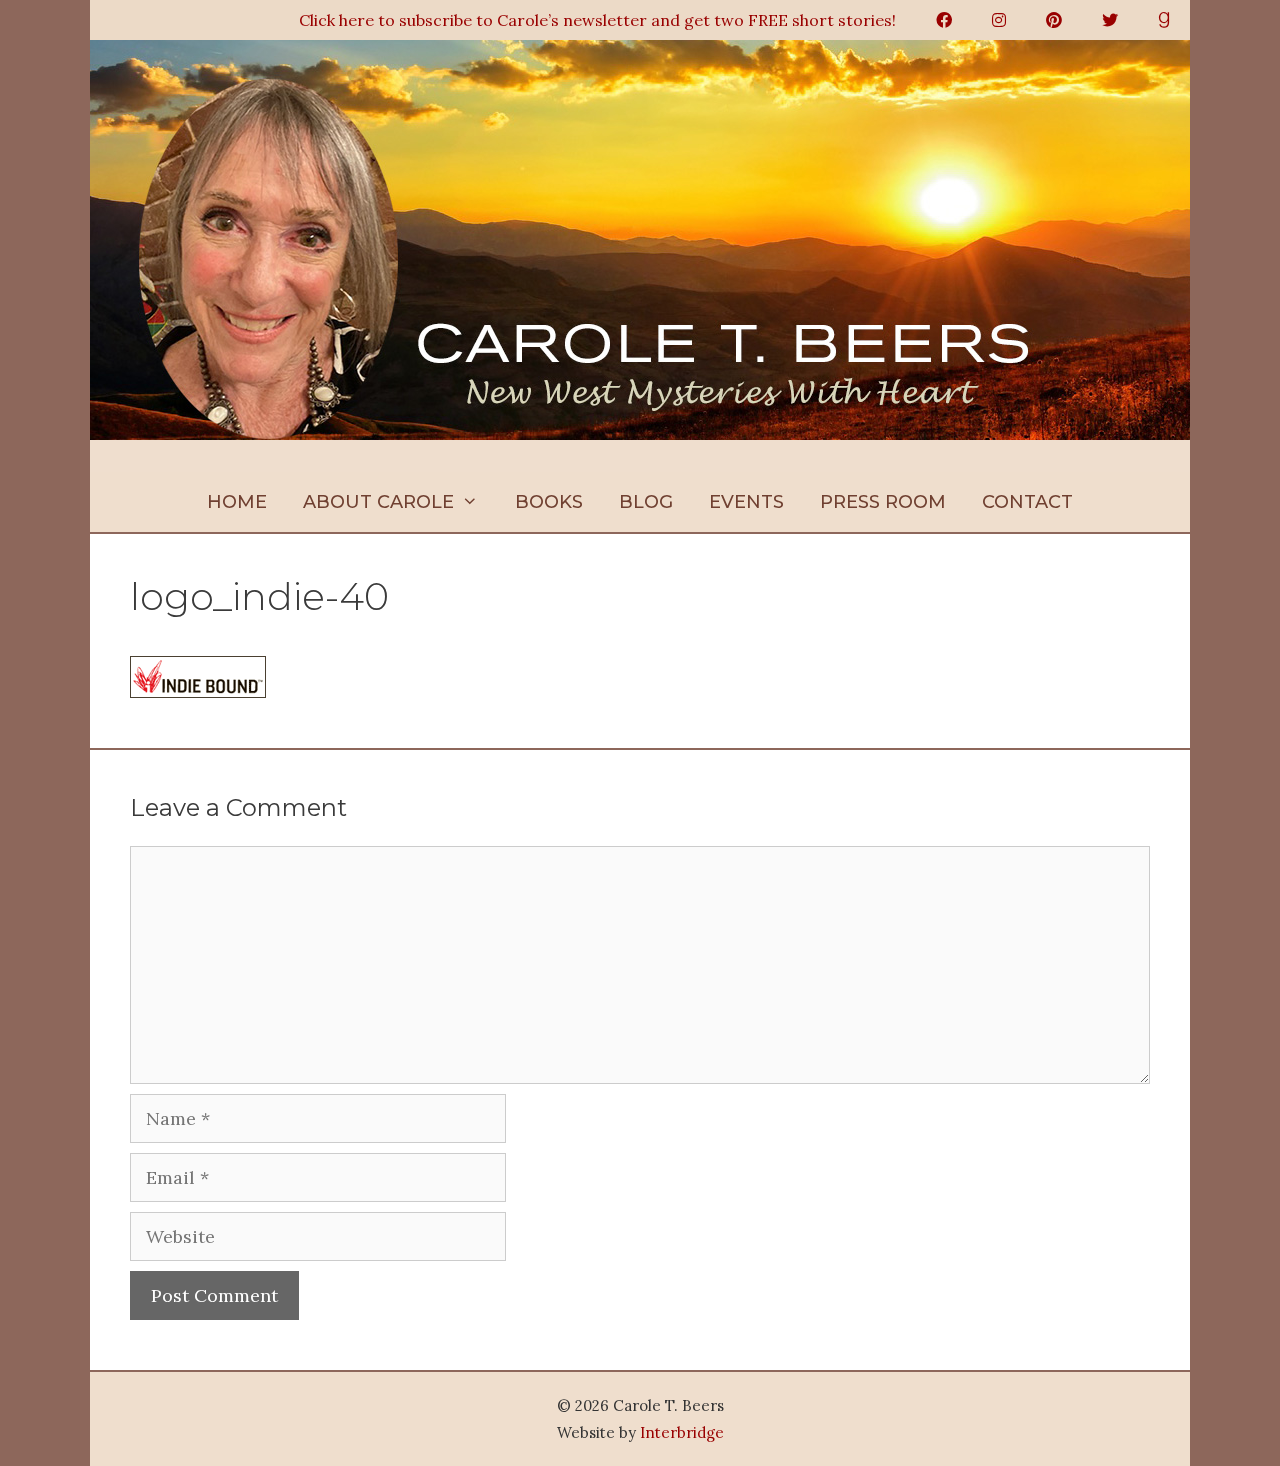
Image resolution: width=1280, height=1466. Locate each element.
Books (549, 502)
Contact (1027, 502)
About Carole (378, 502)
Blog (646, 502)
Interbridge (682, 1432)
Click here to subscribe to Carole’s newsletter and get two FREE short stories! (597, 20)
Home (237, 502)
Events (746, 502)
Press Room (883, 502)
